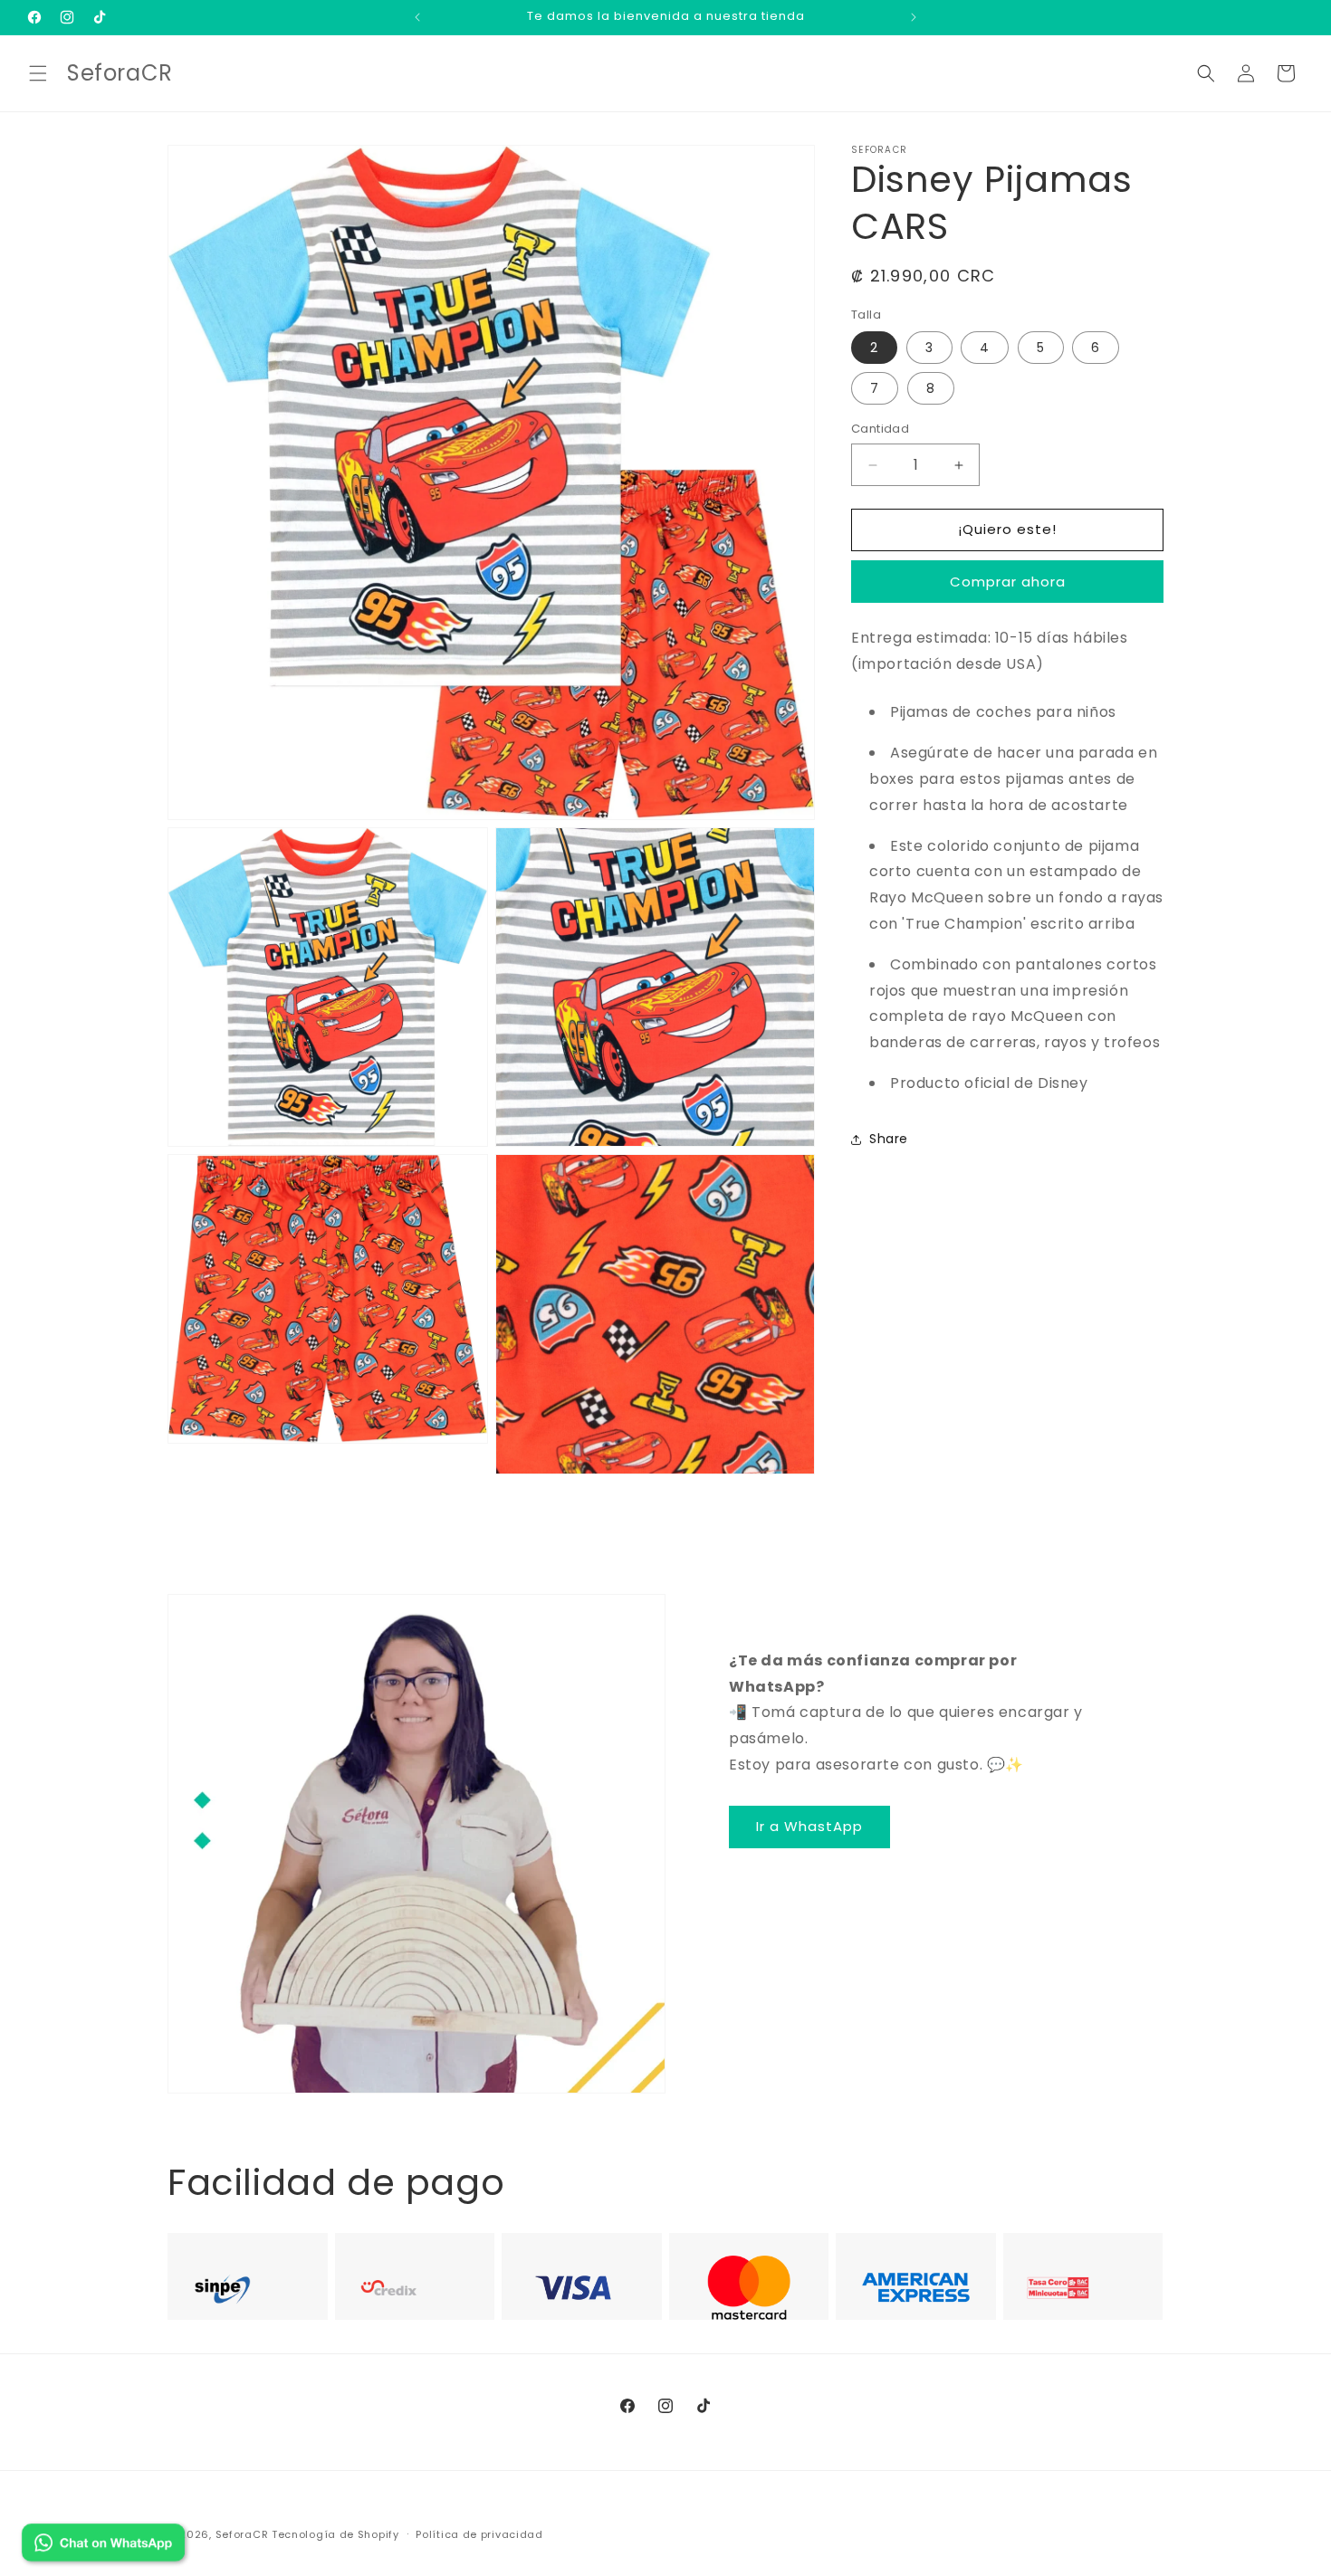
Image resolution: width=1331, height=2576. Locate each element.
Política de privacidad (479, 2533)
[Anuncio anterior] (417, 17)
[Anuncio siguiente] (914, 17)
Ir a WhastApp (809, 1826)
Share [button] (889, 1139)
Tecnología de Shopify (335, 2534)
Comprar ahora (1008, 582)
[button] (38, 73)
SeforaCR (242, 2534)
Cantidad (880, 429)
